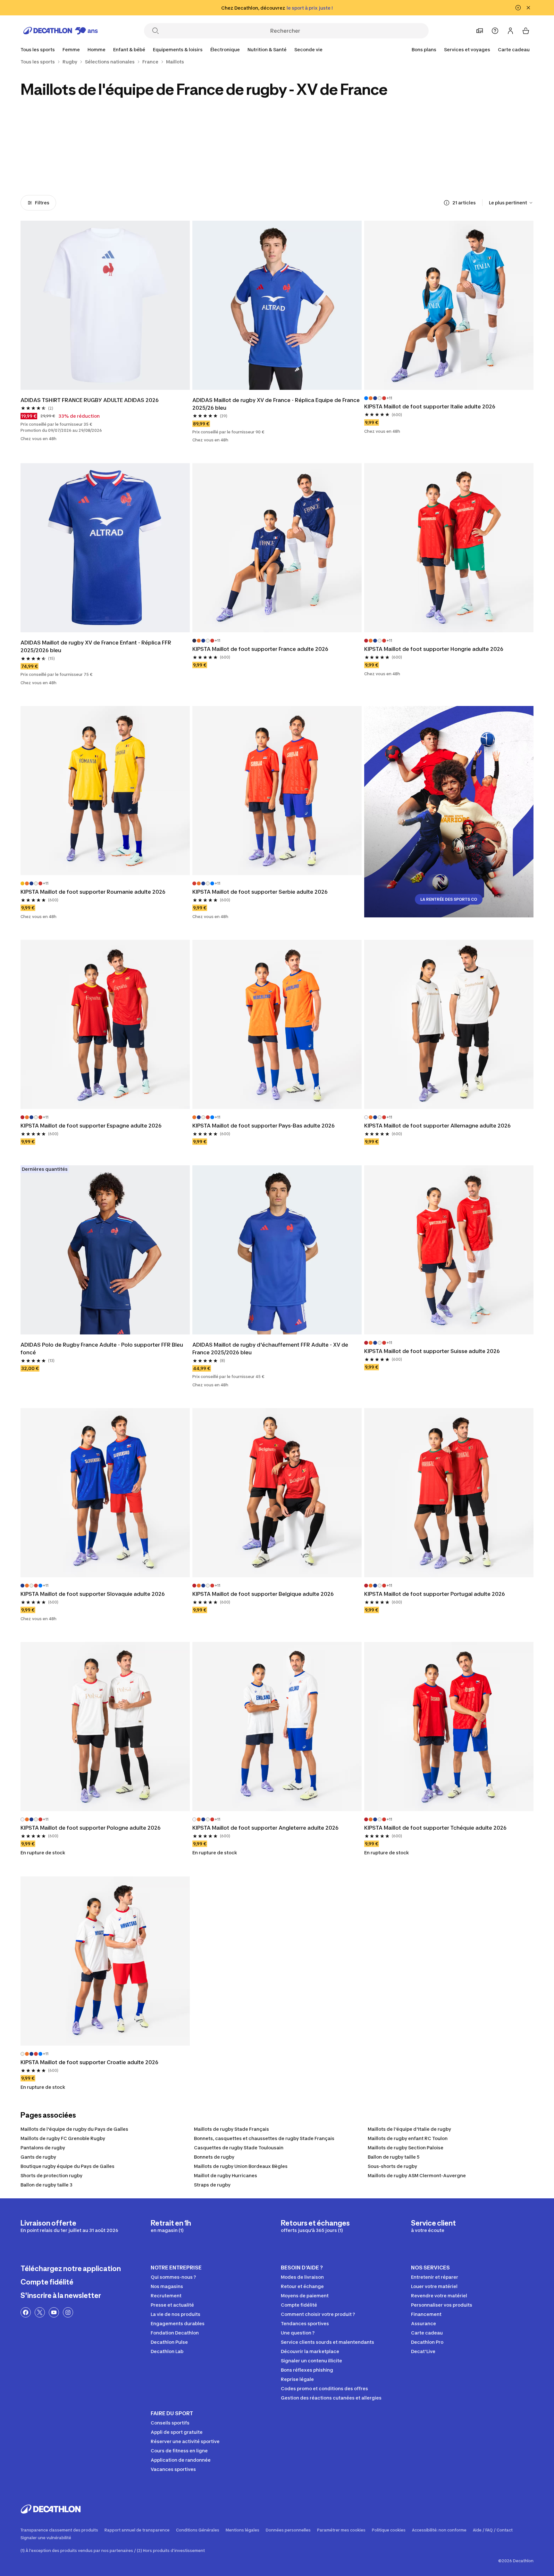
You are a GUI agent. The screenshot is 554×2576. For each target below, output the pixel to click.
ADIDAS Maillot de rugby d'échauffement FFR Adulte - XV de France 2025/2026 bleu (271, 1349)
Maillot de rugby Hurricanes (226, 2175)
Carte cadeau (514, 49)
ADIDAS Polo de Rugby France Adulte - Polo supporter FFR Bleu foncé (102, 1349)
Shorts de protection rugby (51, 2175)
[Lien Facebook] (26, 2312)
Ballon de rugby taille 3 (46, 2185)
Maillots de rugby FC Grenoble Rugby (63, 2138)
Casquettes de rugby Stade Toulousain (239, 2148)
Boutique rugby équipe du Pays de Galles (67, 2166)
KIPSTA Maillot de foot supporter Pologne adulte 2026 (91, 1828)
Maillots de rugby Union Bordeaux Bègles (241, 2166)
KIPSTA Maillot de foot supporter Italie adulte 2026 (430, 406)
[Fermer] (528, 8)
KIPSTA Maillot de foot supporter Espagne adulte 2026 (91, 1126)
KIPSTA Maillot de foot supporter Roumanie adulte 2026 (93, 892)
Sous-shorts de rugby (392, 2166)
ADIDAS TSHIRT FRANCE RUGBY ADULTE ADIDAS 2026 (90, 400)
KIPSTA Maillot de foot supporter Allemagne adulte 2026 (437, 1126)
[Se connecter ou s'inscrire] (510, 31)
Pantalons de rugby (43, 2148)
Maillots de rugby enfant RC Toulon (408, 2138)
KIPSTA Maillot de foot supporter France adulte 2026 (260, 649)
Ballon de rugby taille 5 (394, 2157)
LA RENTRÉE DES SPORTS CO (449, 899)
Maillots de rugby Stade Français (231, 2129)
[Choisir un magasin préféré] (480, 31)
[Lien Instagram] (68, 2312)
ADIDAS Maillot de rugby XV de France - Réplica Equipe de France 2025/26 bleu (277, 404)
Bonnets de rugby (214, 2157)
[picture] (105, 305)
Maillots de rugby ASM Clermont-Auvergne (417, 2175)
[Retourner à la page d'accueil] (61, 31)
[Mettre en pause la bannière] (518, 8)
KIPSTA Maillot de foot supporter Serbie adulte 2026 (260, 892)
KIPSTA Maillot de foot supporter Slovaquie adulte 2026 (93, 1594)
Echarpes (309, 169)
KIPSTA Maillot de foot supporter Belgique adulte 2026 (263, 1594)
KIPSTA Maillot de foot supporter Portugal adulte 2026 (435, 1594)
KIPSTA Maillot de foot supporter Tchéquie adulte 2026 (435, 1828)
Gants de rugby (38, 2157)
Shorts (438, 169)
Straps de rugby (212, 2185)
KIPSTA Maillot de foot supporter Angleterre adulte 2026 (265, 1828)
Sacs (373, 169)
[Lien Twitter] (40, 2312)
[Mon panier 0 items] (526, 31)
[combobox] (511, 203)
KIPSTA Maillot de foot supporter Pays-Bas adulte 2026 (264, 1126)
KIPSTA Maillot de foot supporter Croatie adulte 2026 (89, 2062)
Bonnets (116, 169)
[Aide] (495, 31)
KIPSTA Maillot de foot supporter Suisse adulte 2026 (432, 1351)
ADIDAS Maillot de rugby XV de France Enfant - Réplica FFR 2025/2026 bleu (97, 646)
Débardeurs (245, 169)
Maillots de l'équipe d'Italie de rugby (409, 2129)
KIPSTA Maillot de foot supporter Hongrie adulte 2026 (434, 649)
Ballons (52, 169)
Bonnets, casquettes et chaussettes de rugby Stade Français (264, 2138)
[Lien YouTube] (54, 2312)
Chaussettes (180, 169)
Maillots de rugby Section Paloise (406, 2148)
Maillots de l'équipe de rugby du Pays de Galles (74, 2129)
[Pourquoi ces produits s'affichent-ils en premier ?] (447, 203)
